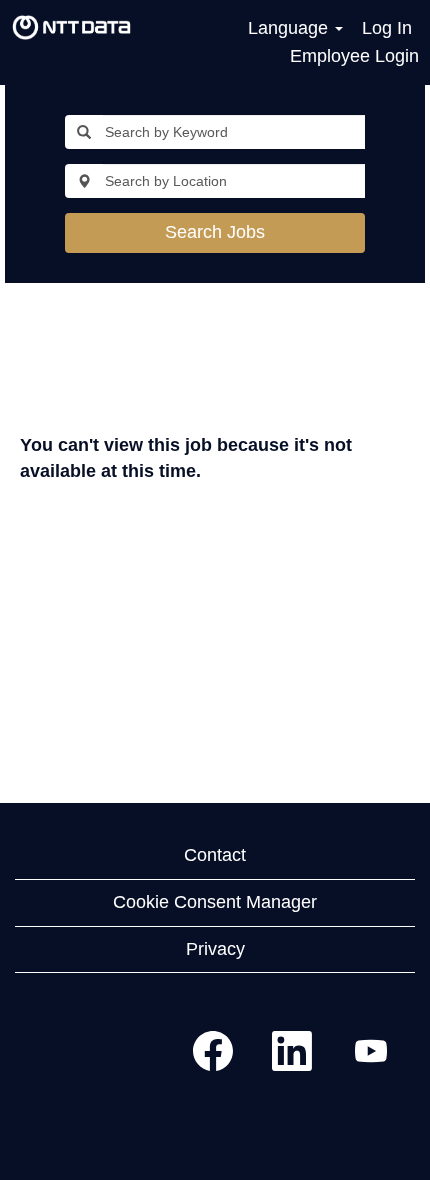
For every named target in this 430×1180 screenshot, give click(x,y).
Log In (387, 28)
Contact (215, 855)
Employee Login (354, 56)
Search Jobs (215, 232)
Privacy (215, 949)
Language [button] (290, 28)
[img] (71, 28)
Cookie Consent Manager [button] (215, 902)
